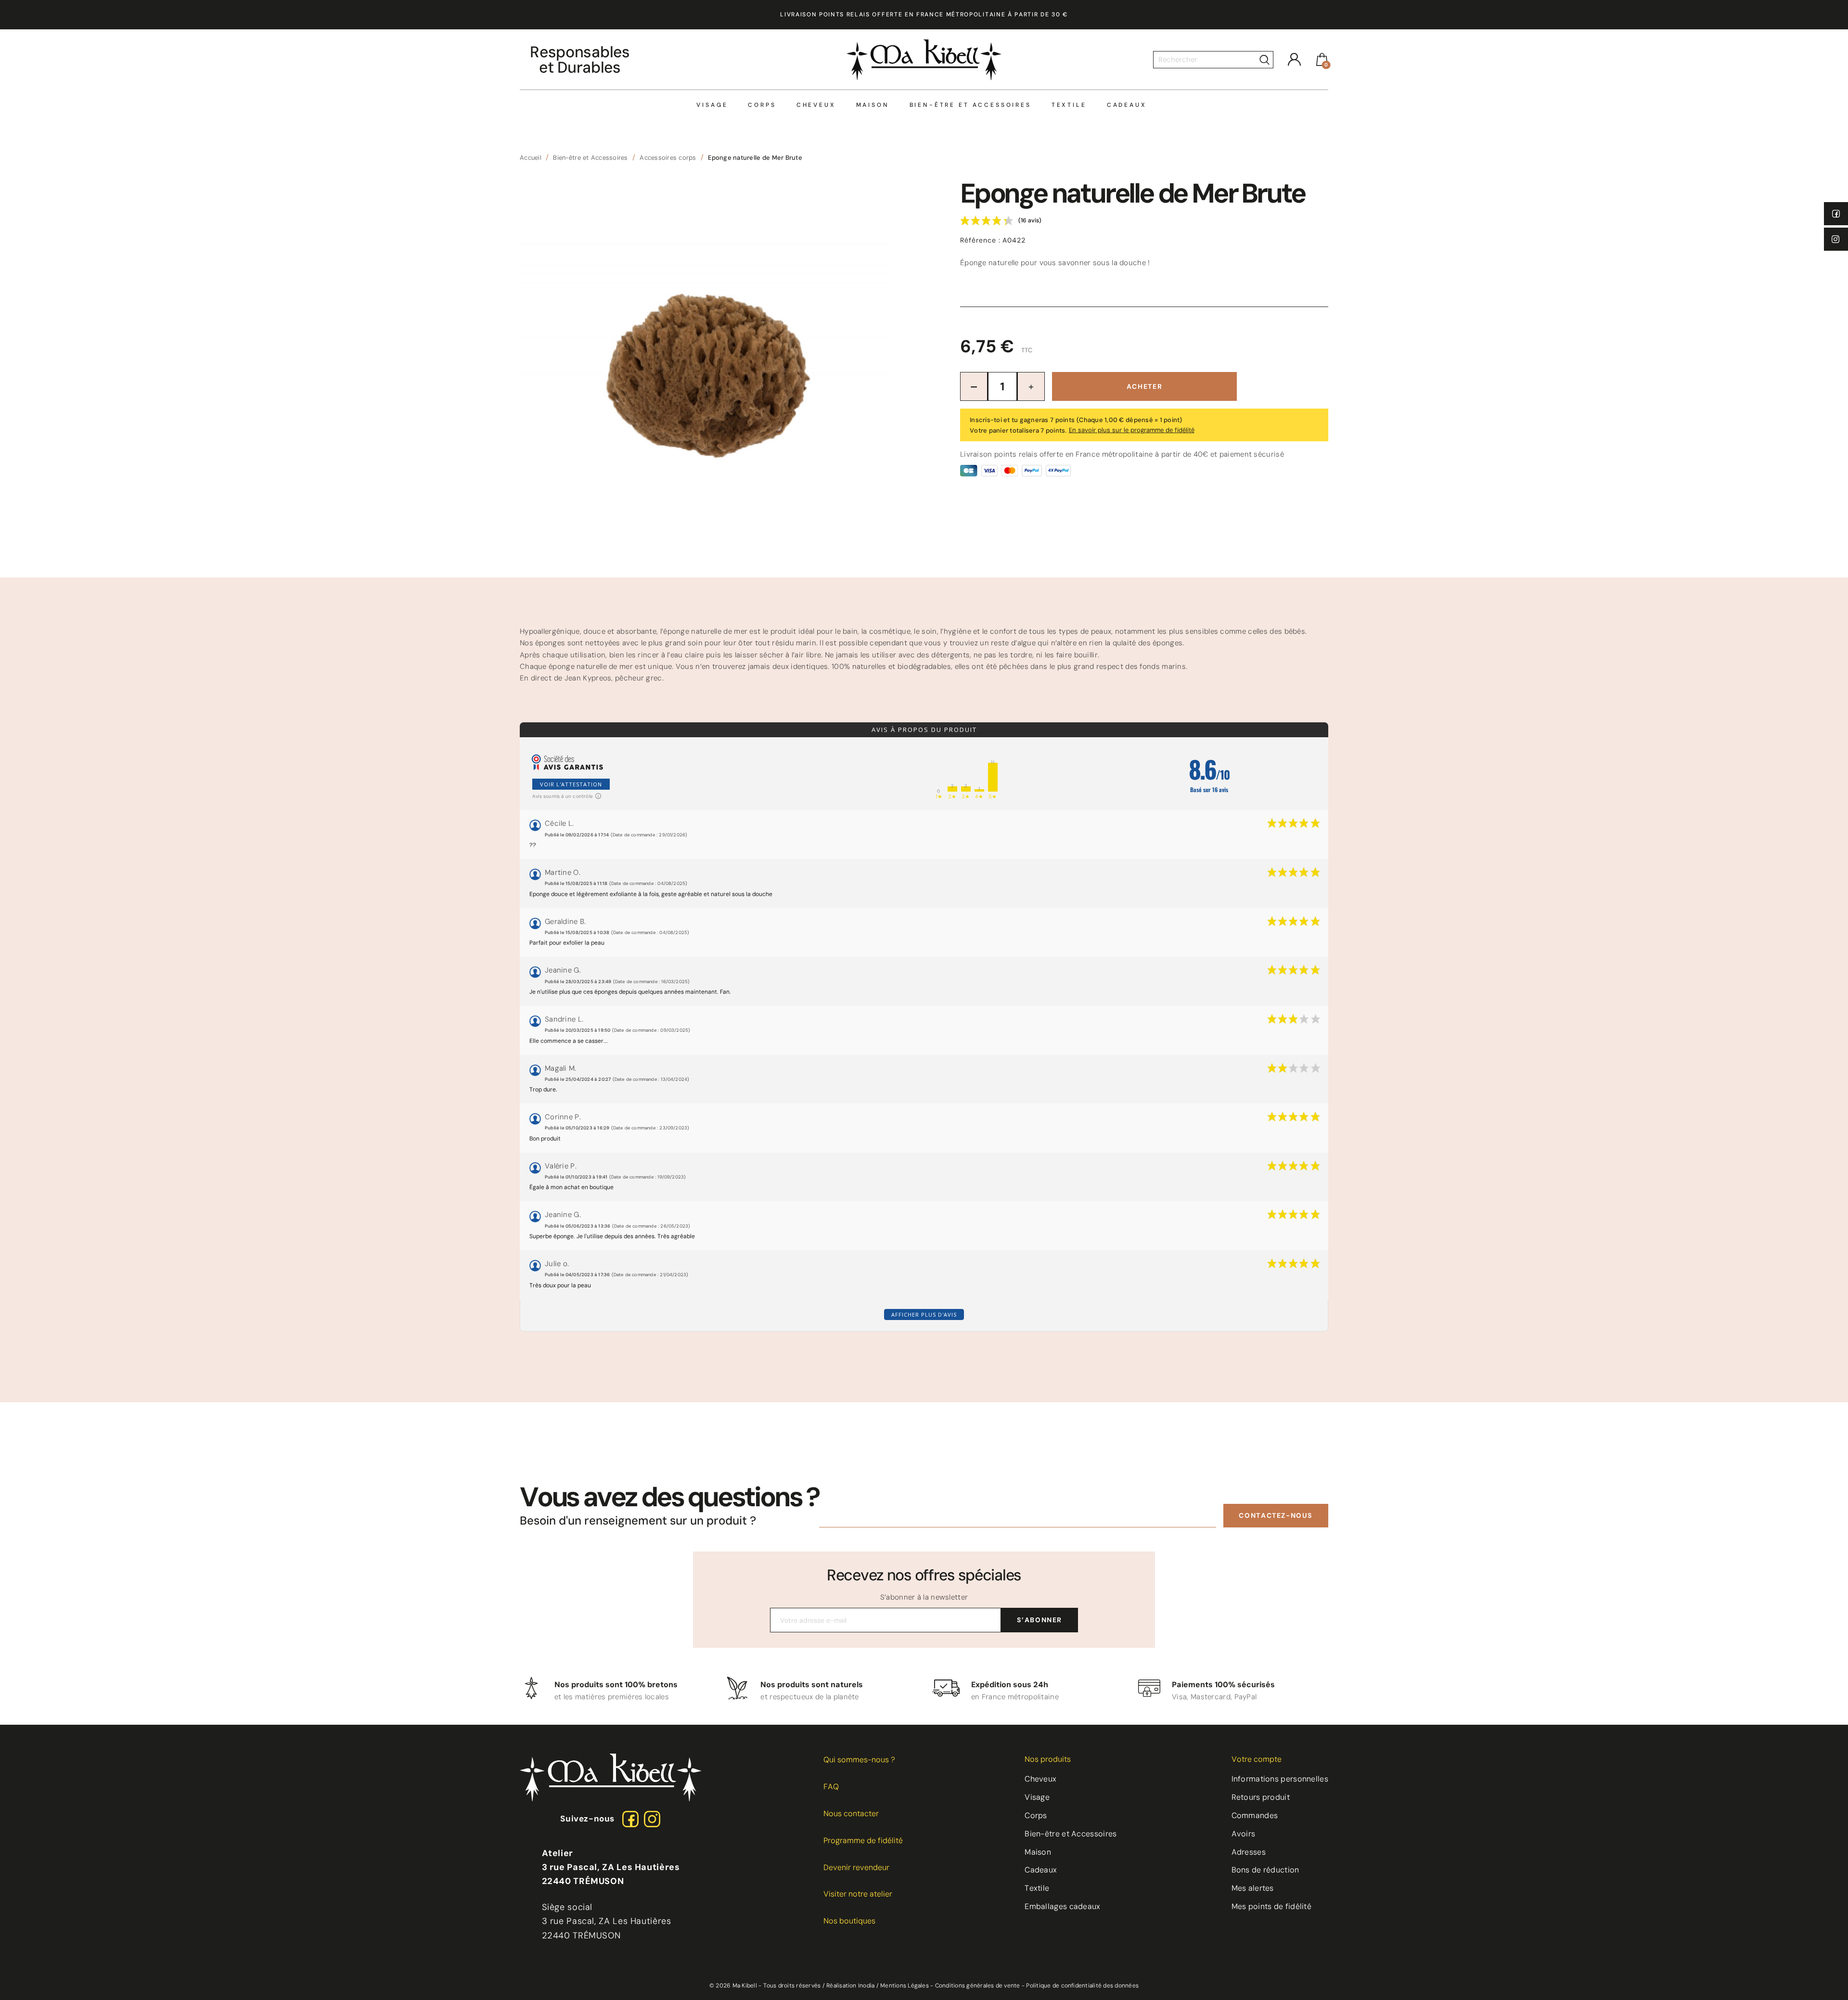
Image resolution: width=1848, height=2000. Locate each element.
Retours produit (1261, 1797)
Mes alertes (1253, 1888)
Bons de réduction (1265, 1870)
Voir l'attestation (571, 784)
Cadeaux (1127, 105)
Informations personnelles (1280, 1779)
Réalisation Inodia (850, 1986)
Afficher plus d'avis (924, 1314)
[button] (1276, 1516)
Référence (980, 240)
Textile (1069, 105)
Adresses (1249, 1852)
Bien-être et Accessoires (970, 105)
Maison (873, 105)
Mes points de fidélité (1272, 1906)
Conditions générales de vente (978, 1986)
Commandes (1255, 1815)
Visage (712, 105)
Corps (762, 105)
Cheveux (816, 105)
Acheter (1144, 386)
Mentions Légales (905, 1986)
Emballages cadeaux (1062, 1906)
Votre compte (1257, 1759)
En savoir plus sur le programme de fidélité (1132, 430)
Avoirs (1244, 1834)
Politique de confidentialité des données (1082, 1986)
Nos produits (1048, 1759)
